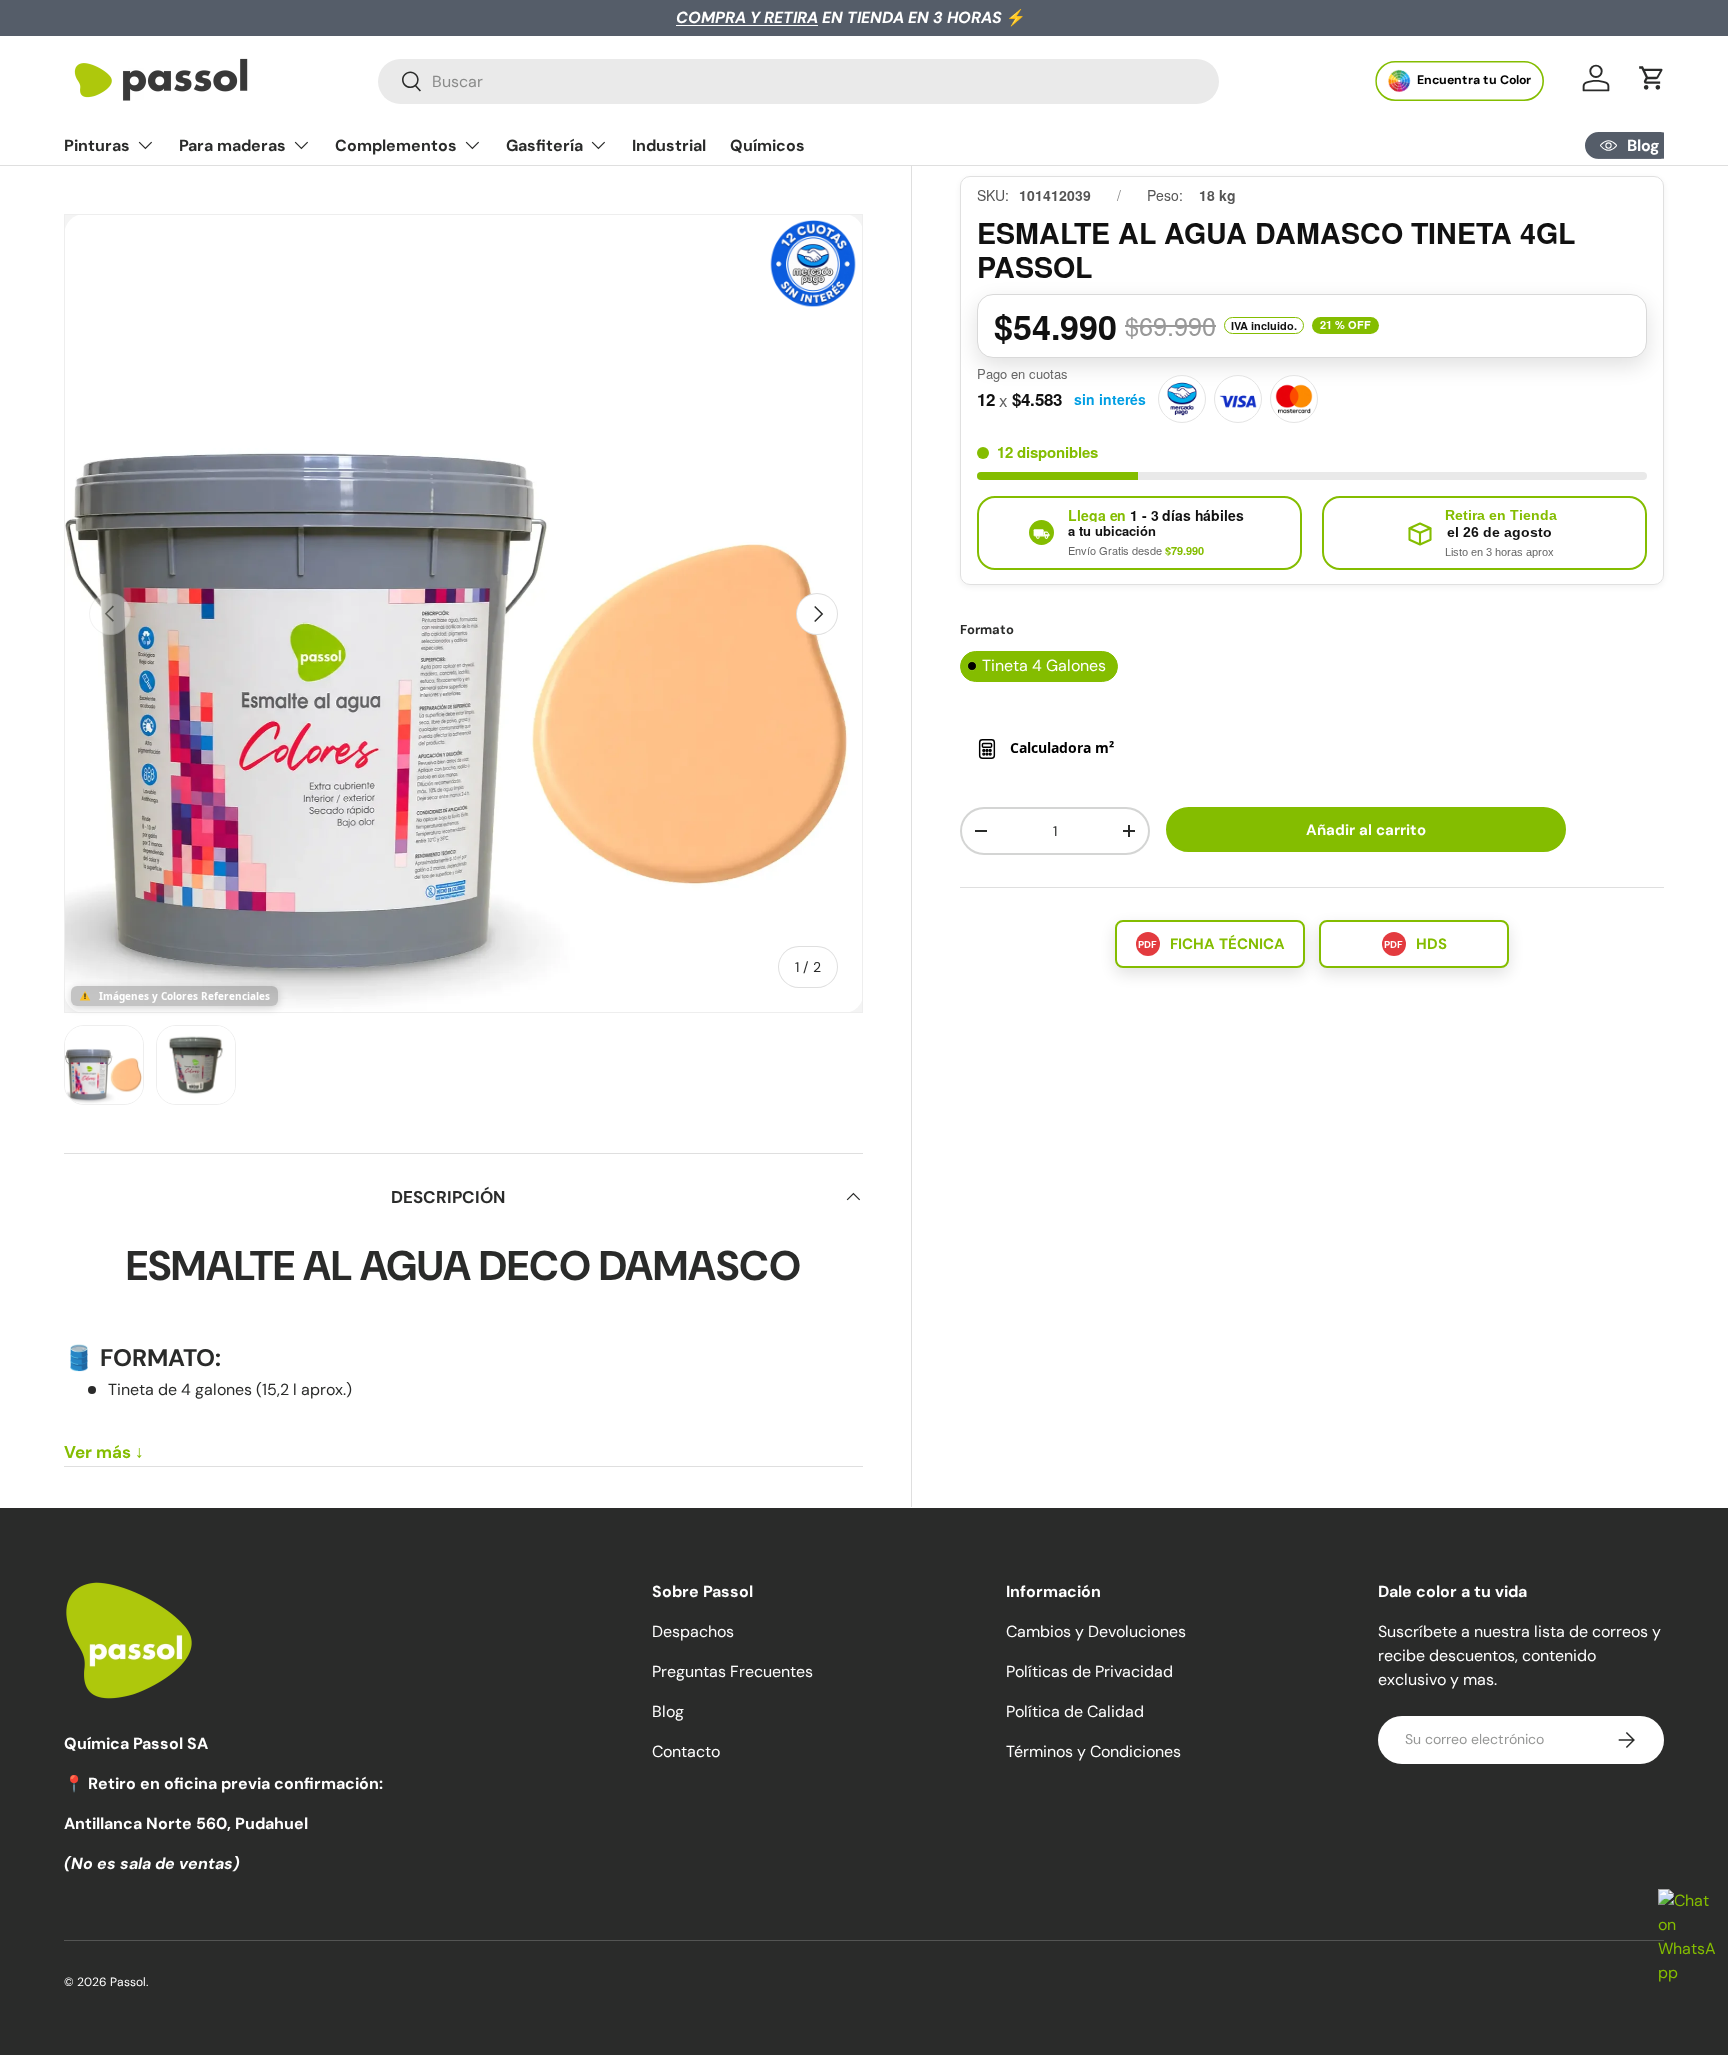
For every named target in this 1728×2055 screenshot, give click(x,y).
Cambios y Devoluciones (1096, 1631)
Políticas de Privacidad (1089, 1671)
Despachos (693, 1631)
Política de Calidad (1075, 1711)
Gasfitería (544, 145)
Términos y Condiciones (1093, 1751)
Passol (128, 1982)
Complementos (396, 145)
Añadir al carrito (1366, 830)
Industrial (669, 145)
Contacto (686, 1751)
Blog (668, 1711)
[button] (1652, 78)
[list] (463, 613)
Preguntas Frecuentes (732, 1671)
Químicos (767, 145)
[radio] (1039, 666)
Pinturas (97, 145)
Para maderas (232, 145)
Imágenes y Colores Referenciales (184, 996)
